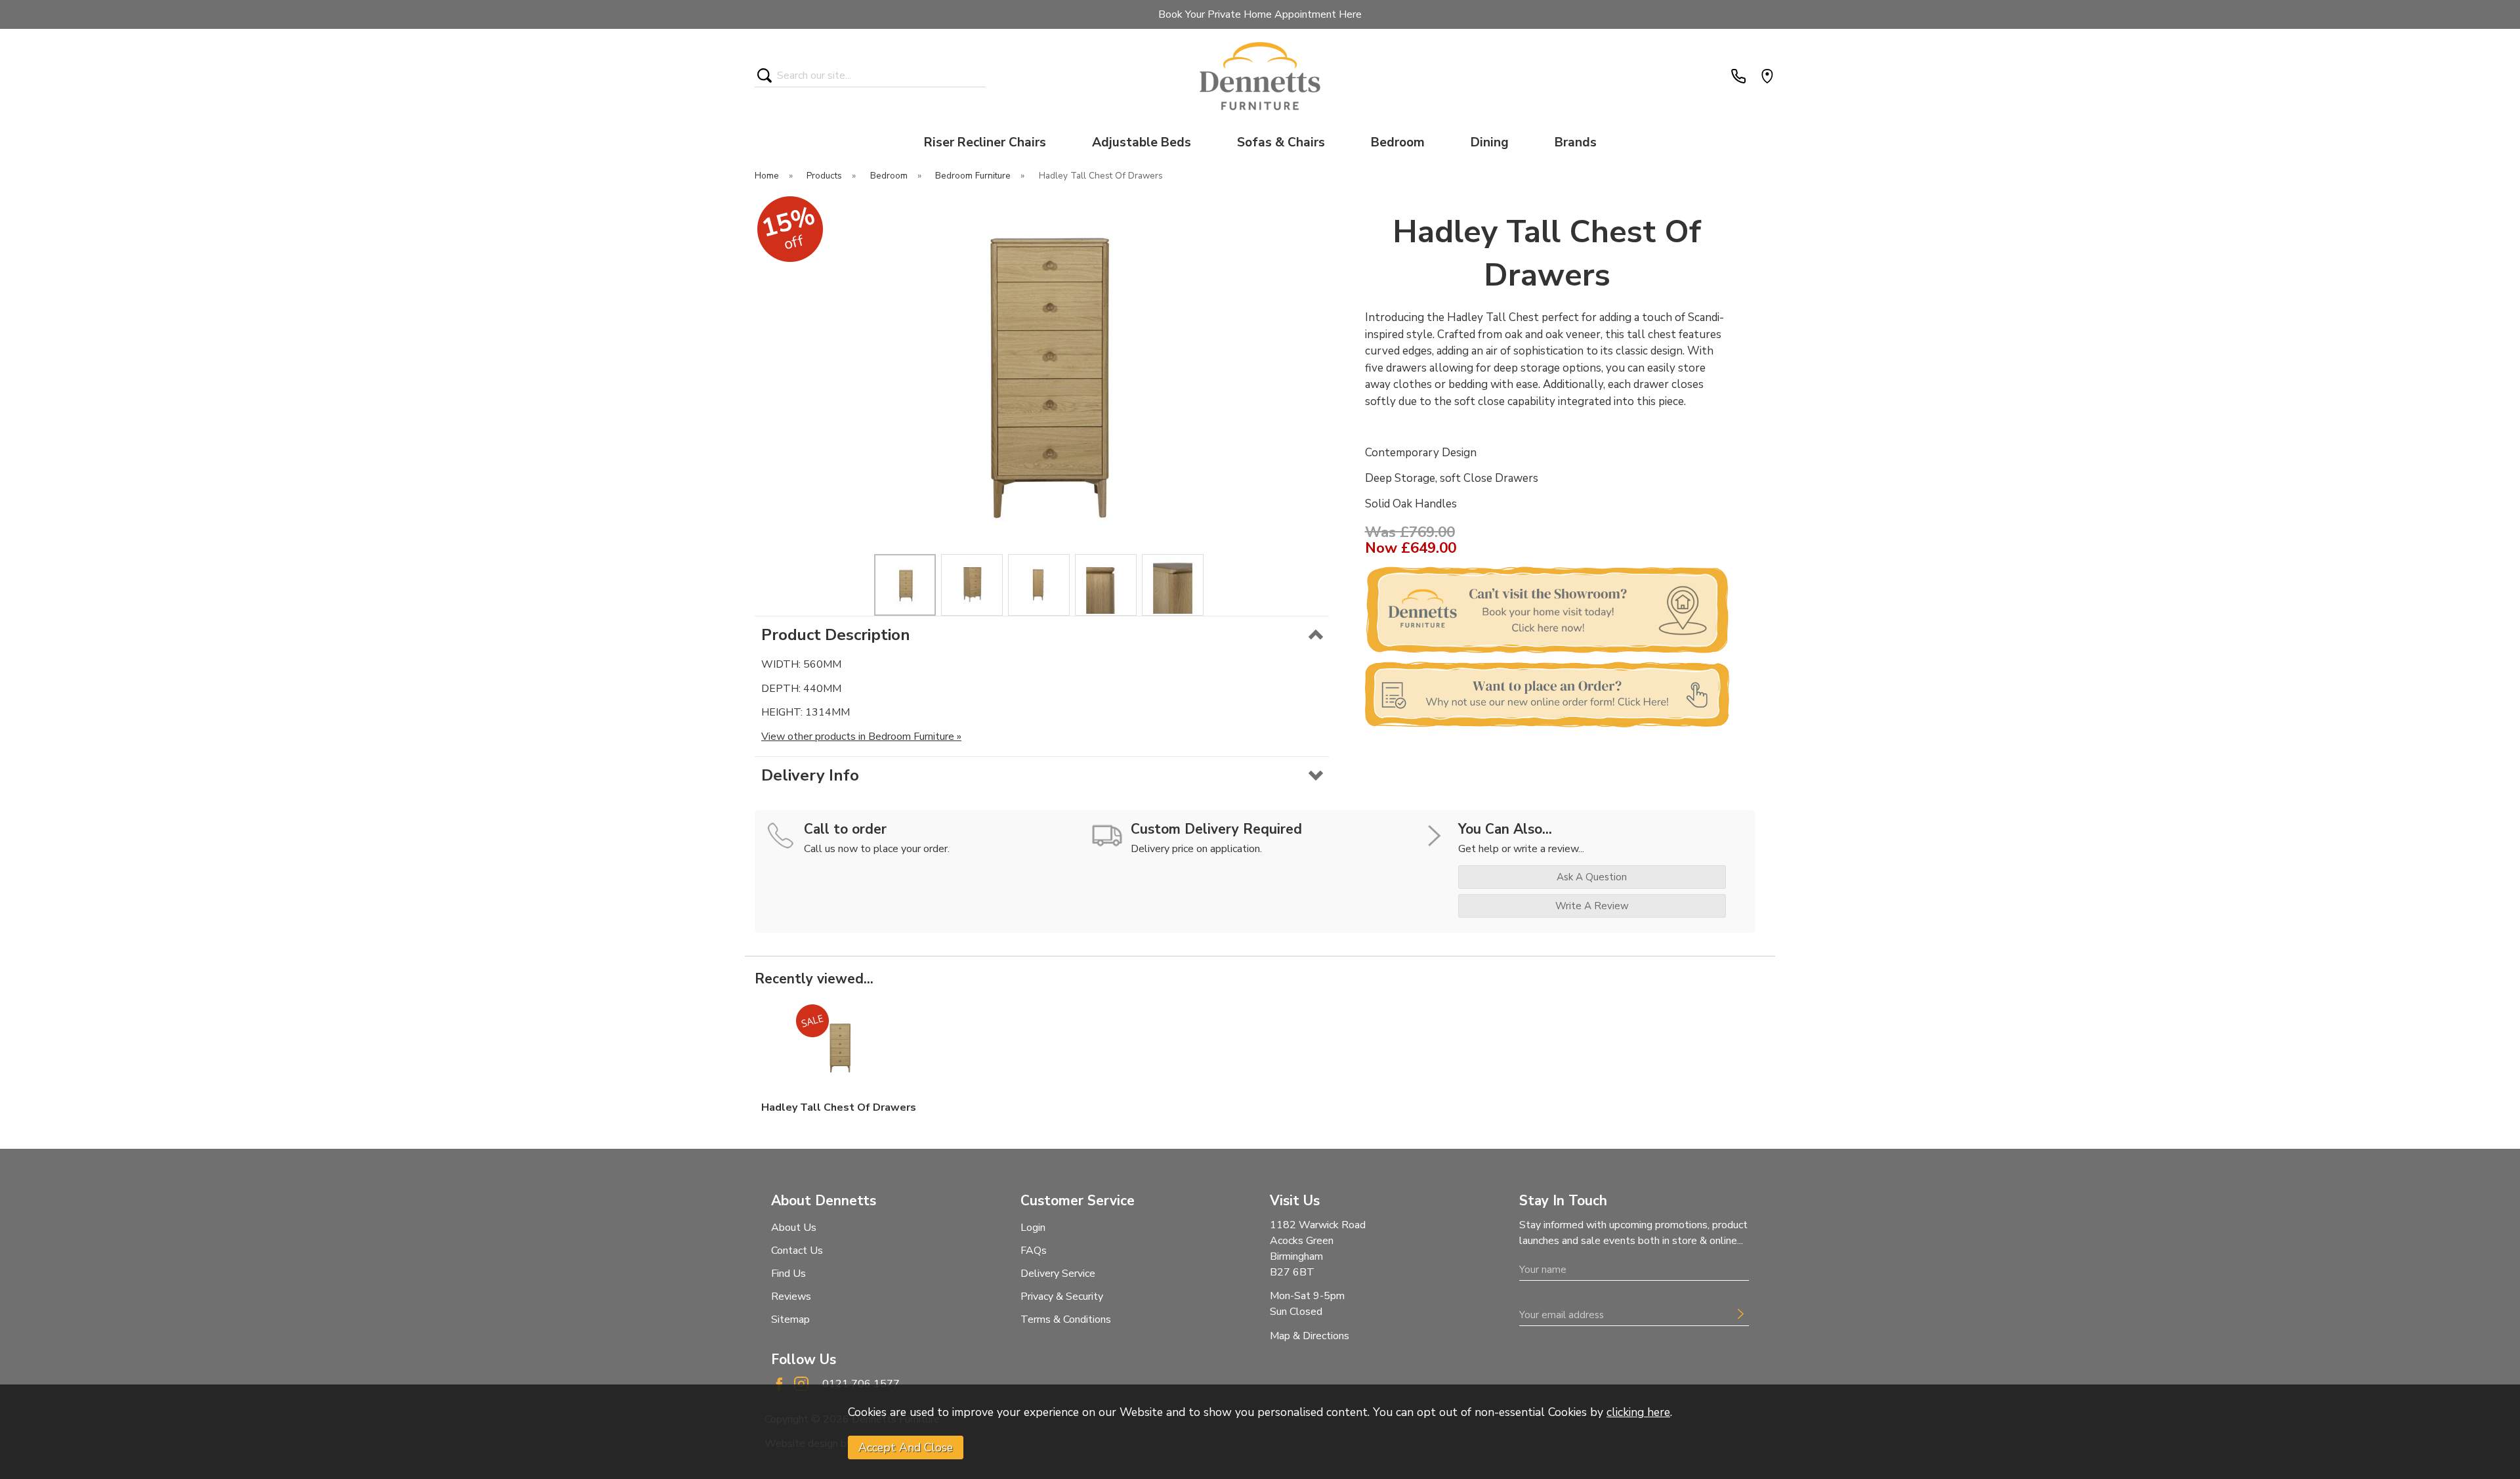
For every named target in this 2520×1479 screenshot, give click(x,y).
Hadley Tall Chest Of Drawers (839, 1107)
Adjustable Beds (1142, 142)
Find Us (788, 1274)
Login (1033, 1228)
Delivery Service (1058, 1274)
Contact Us (797, 1251)
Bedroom (1398, 142)
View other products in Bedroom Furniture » (861, 737)
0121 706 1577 (861, 1384)
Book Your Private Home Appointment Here (1260, 14)
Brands (1576, 142)
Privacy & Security (1062, 1297)
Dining (1490, 142)
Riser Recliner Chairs (985, 142)
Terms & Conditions (1066, 1319)
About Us (794, 1228)
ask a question (1592, 877)
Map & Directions (1310, 1336)
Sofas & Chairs (1281, 142)
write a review (1592, 906)
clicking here (1638, 1412)
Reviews (791, 1297)
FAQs (1034, 1251)
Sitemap (790, 1319)
